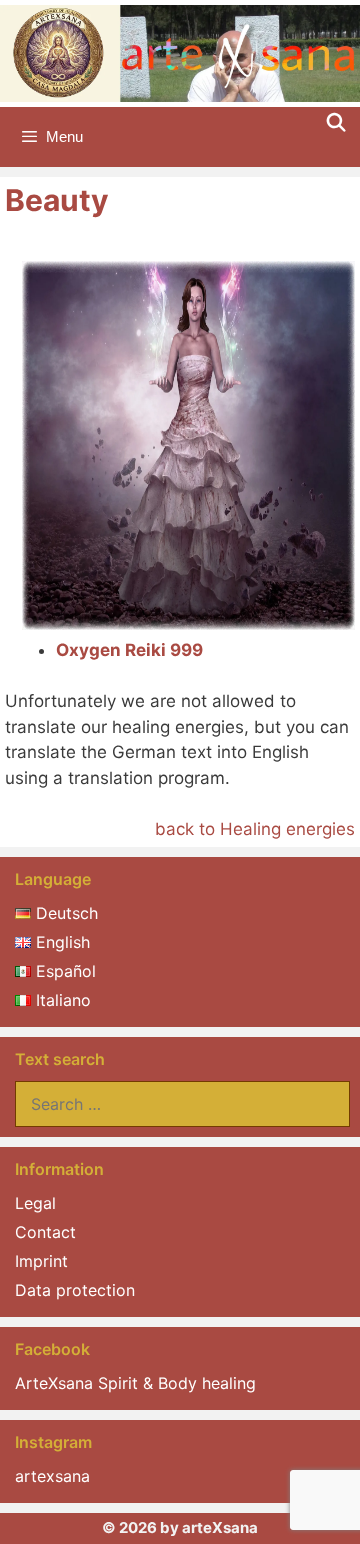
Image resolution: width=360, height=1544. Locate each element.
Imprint (41, 1261)
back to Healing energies (255, 829)
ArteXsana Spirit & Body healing (135, 1383)
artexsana (52, 1476)
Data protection (75, 1290)
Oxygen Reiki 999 (129, 650)
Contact (45, 1232)
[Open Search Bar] (336, 123)
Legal (35, 1203)
